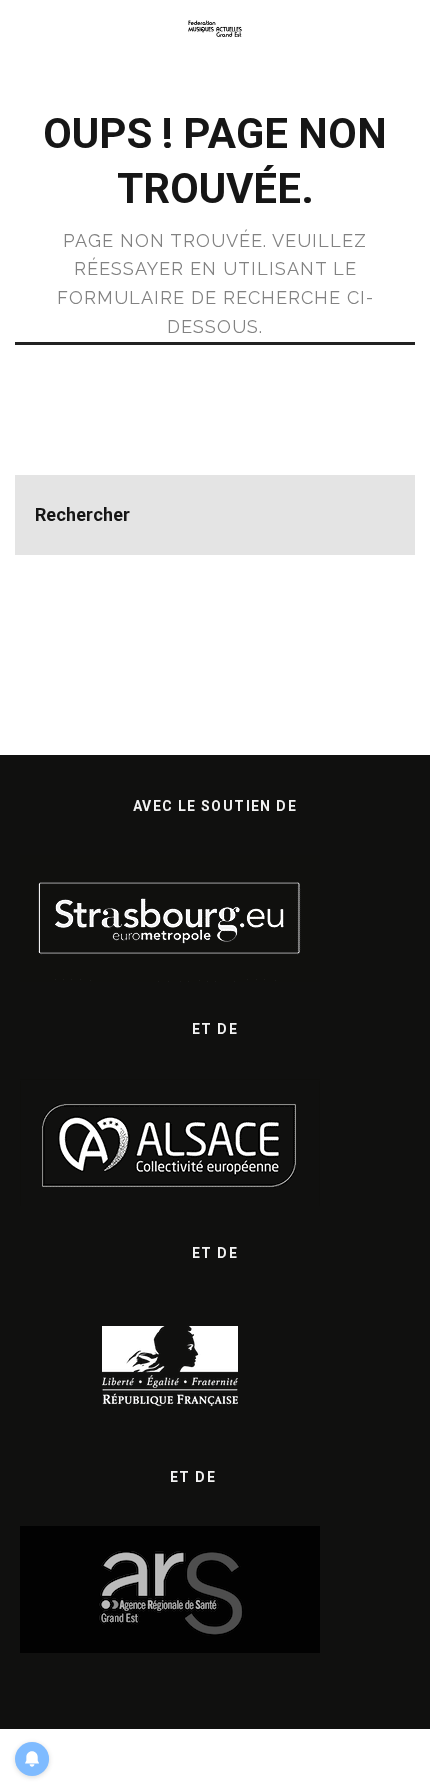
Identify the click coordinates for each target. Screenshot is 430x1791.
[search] (375, 515)
